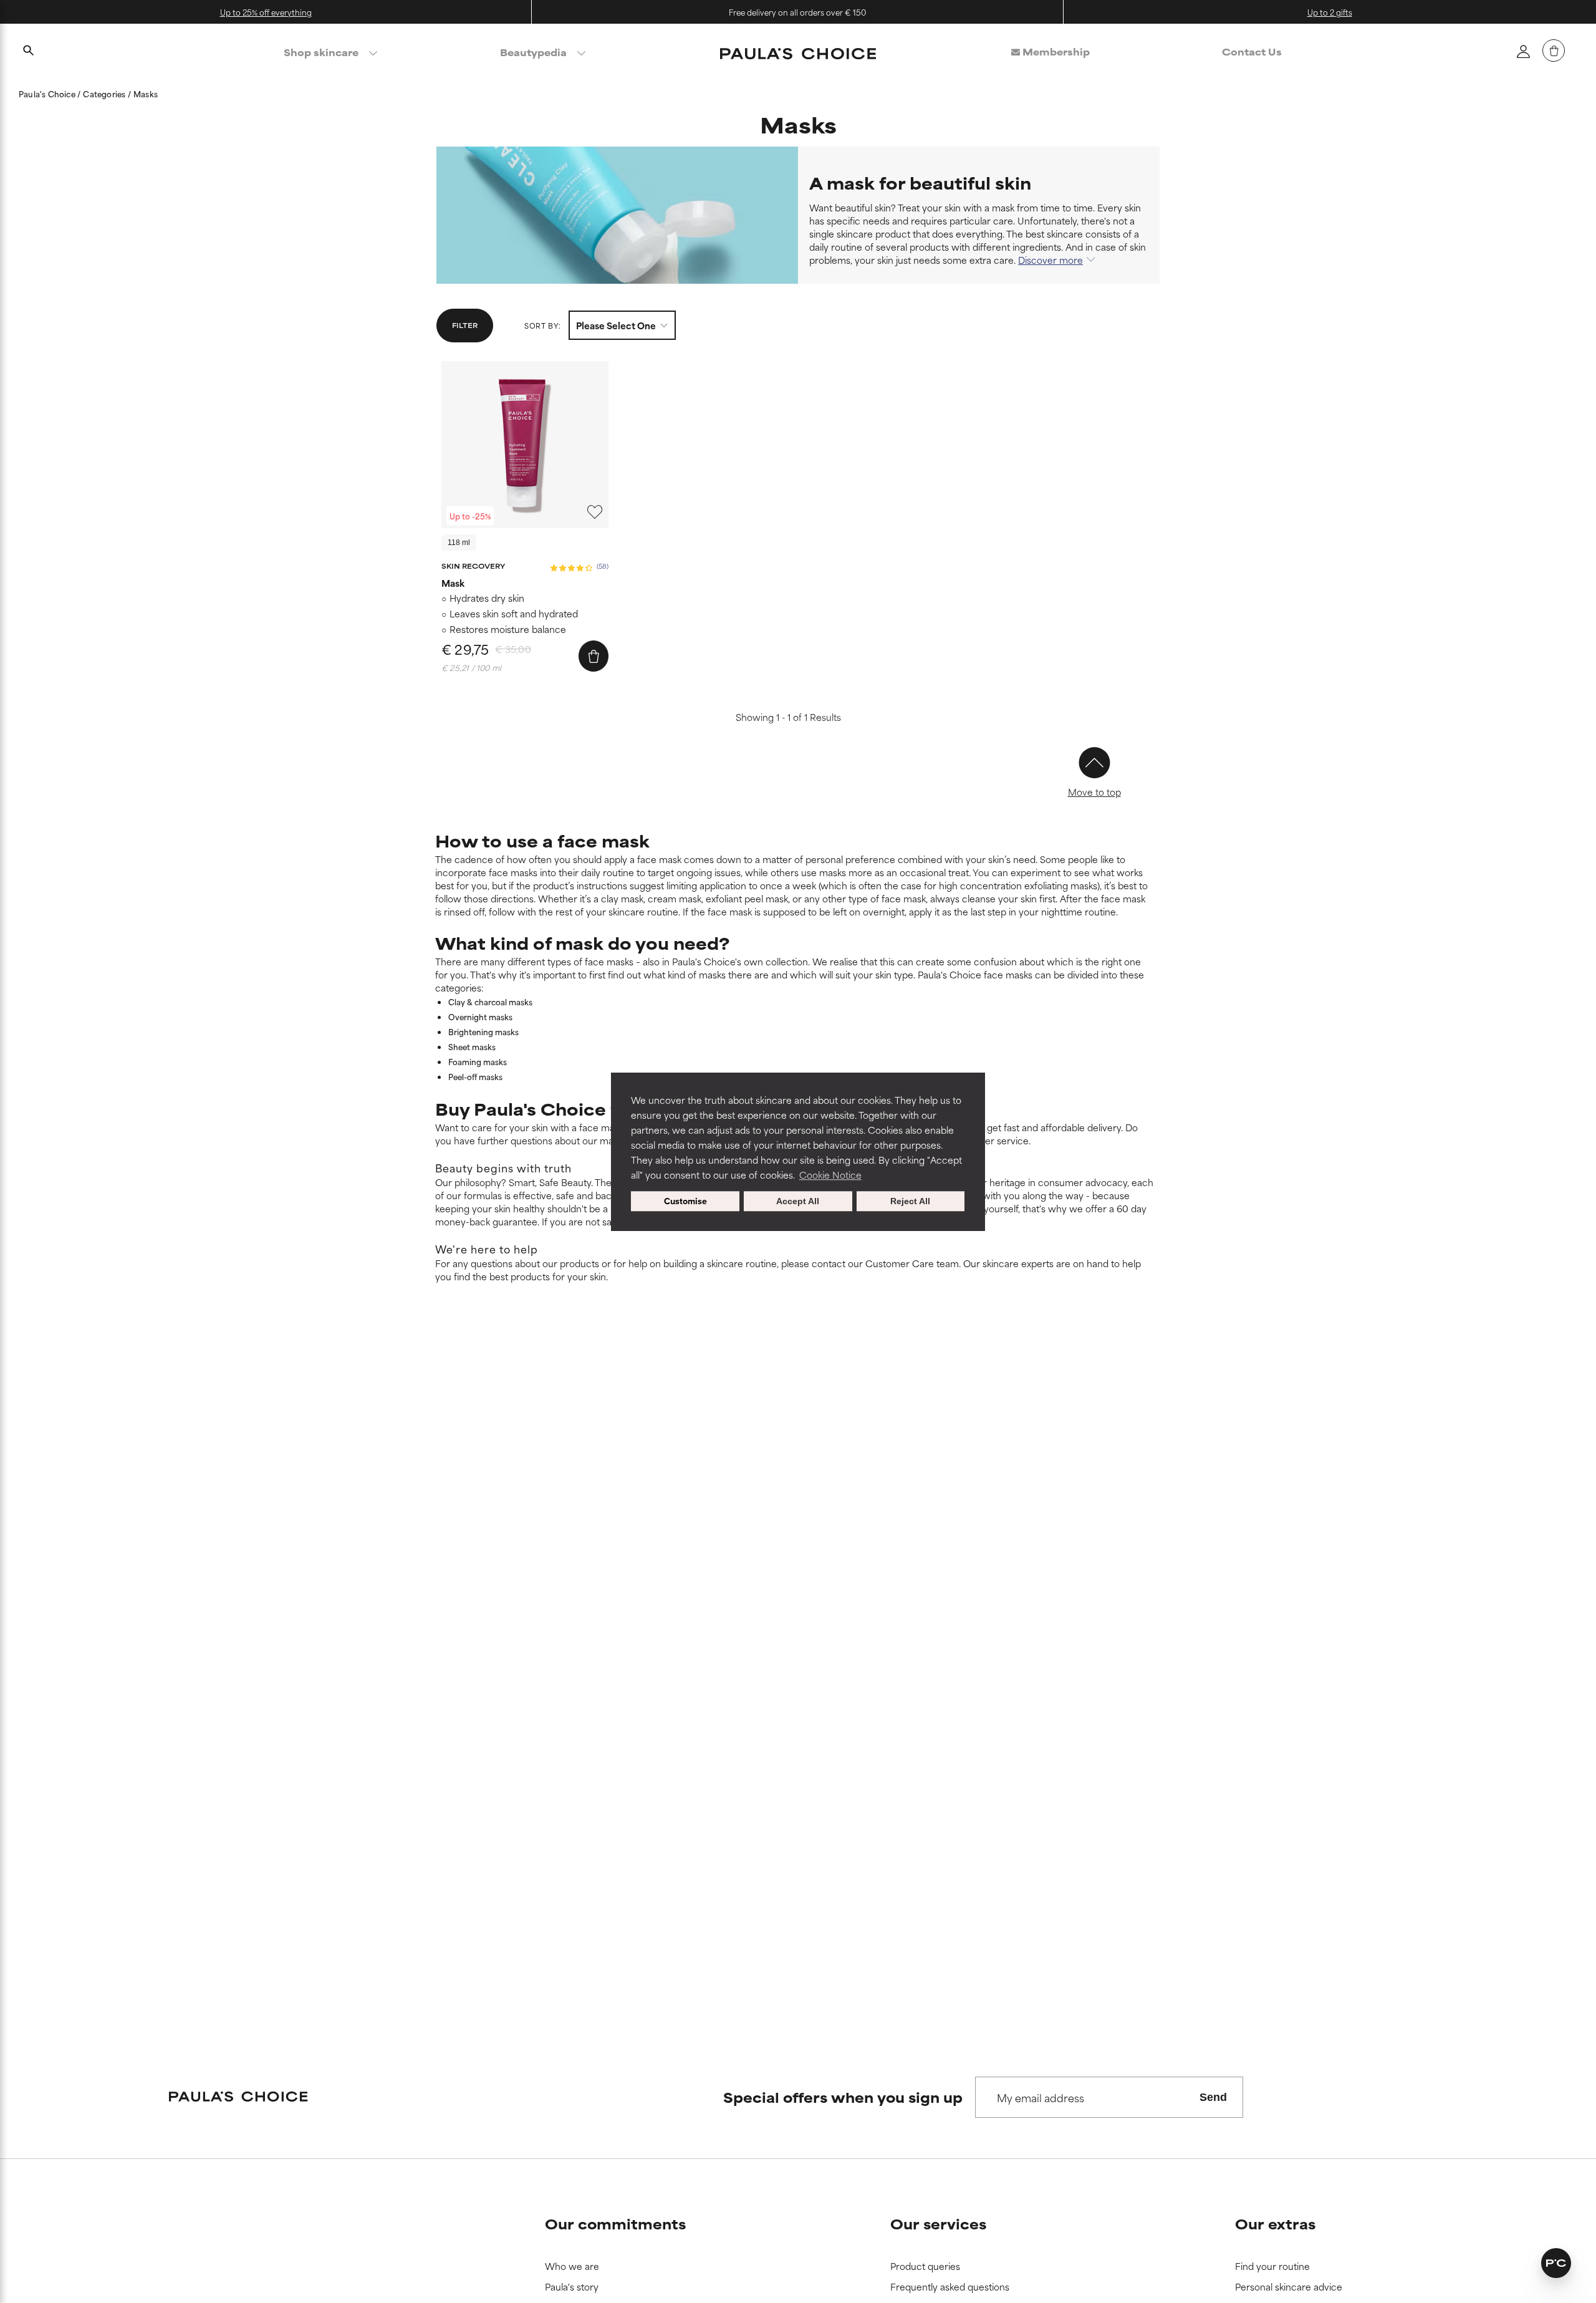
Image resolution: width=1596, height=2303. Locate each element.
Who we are (572, 2267)
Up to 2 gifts (1330, 12)
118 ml (459, 543)
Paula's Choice (48, 94)
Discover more (1050, 260)
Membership (1055, 51)
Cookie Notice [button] (830, 1175)
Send (1213, 2097)
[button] (1556, 2263)
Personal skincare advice (1289, 2287)
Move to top (1094, 792)
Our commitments (615, 2223)
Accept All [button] (798, 1201)
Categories (105, 94)
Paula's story (572, 2287)
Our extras (1275, 2223)
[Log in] (1523, 51)
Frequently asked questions (950, 2287)
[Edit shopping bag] (1554, 51)
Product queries (925, 2267)
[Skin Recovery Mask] (525, 445)
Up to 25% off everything (266, 12)
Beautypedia (533, 52)
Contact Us (1252, 51)
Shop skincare (321, 52)
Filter (465, 325)
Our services (938, 2223)
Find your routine (1272, 2267)
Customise (685, 1201)
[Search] (28, 52)
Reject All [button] (910, 1201)
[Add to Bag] (594, 656)
